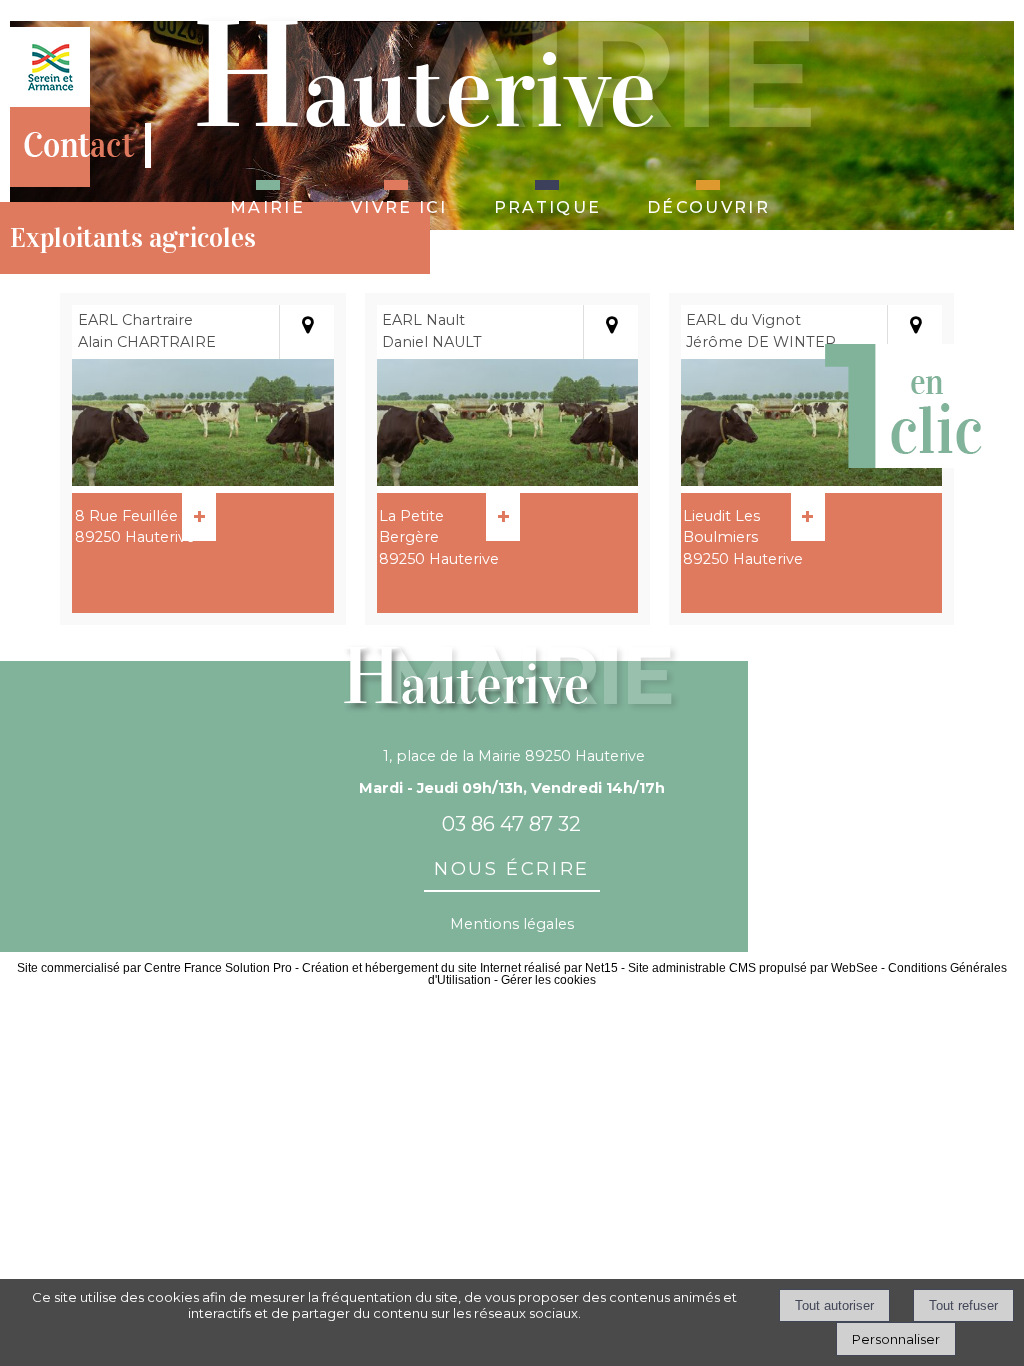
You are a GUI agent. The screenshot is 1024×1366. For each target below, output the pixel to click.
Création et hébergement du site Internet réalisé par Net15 (460, 968)
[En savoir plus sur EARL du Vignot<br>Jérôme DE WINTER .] (808, 517)
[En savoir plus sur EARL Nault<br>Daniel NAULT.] (503, 517)
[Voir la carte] (306, 332)
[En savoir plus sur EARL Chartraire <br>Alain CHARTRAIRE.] (199, 517)
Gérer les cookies (548, 980)
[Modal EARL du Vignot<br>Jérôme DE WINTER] (812, 481)
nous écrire (512, 866)
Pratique (547, 205)
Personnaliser (896, 1339)
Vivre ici (399, 205)
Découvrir (708, 205)
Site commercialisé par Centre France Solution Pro (154, 968)
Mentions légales (512, 924)
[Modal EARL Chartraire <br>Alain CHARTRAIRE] (203, 481)
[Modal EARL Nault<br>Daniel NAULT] (508, 481)
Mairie (267, 205)
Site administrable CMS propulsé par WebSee (753, 968)
